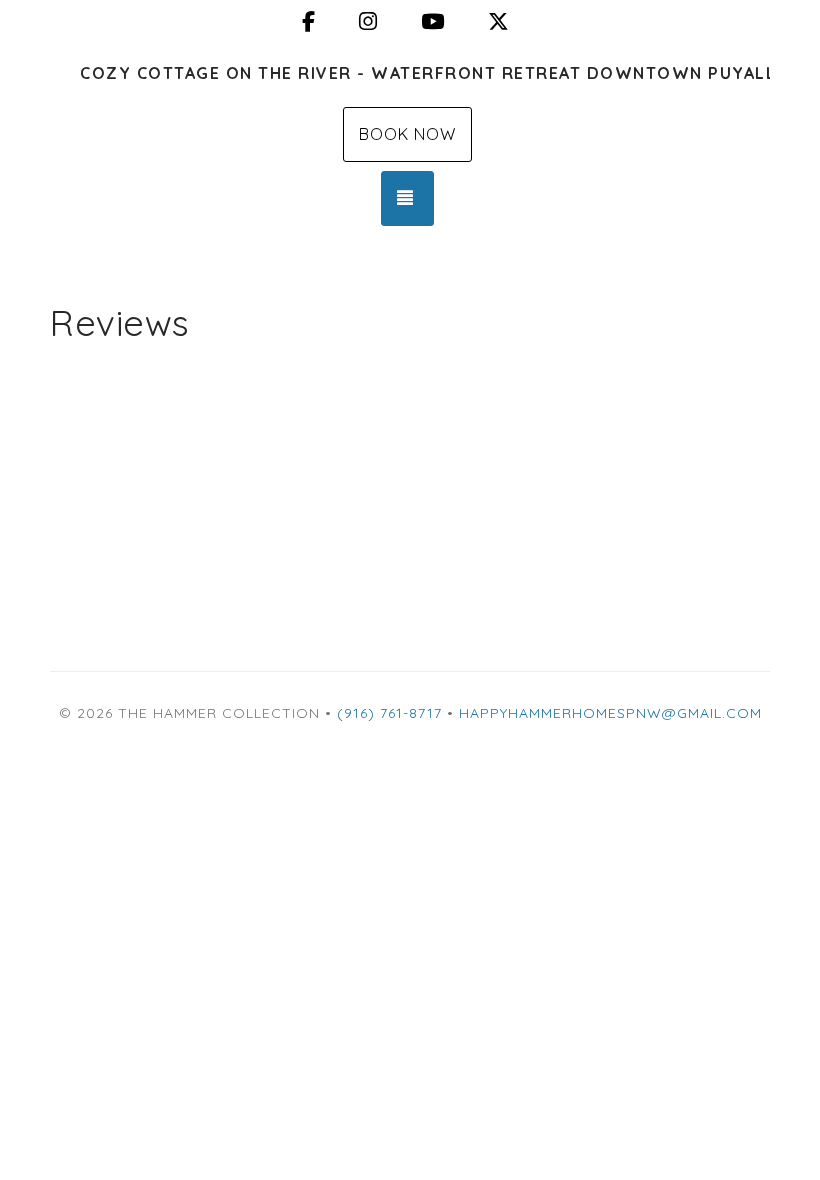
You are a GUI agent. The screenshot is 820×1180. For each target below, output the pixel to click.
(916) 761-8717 (389, 713)
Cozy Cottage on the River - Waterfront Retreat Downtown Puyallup (425, 73)
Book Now (407, 134)
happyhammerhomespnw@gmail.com (610, 713)
